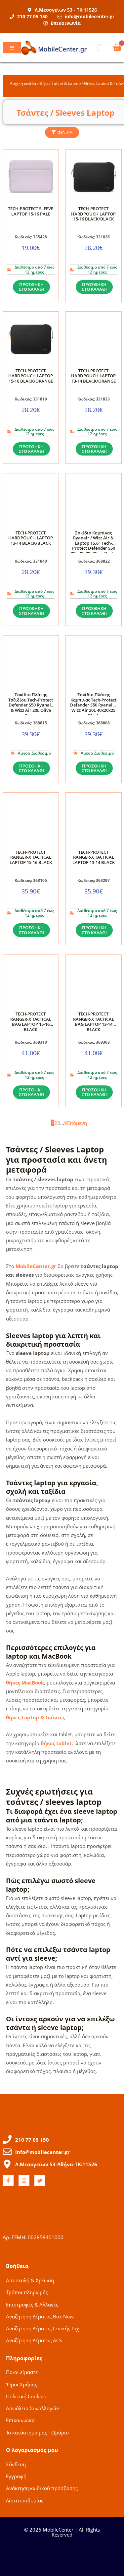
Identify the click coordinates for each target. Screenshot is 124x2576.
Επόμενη (77, 1123)
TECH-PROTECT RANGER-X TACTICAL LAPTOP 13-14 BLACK (94, 857)
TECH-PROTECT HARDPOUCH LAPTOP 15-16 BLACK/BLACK (93, 214)
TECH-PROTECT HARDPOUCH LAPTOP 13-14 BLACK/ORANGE (93, 376)
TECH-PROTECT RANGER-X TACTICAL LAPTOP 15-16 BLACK (31, 857)
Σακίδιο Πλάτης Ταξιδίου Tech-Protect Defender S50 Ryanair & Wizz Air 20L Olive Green (31, 705)
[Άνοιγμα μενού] (12, 48)
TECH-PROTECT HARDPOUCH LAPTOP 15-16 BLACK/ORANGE (31, 376)
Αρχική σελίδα (23, 83)
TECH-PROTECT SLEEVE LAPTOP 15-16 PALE (31, 211)
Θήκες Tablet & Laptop (60, 83)
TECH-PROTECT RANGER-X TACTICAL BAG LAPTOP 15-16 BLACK (31, 1022)
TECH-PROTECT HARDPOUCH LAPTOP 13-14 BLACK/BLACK (31, 538)
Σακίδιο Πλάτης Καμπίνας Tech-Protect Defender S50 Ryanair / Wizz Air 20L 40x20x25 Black (94, 705)
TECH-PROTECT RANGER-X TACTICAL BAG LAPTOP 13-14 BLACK (94, 1022)
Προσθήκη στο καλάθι (31, 287)
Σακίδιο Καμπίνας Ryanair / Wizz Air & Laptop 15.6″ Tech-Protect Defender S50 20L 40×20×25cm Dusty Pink (93, 546)
